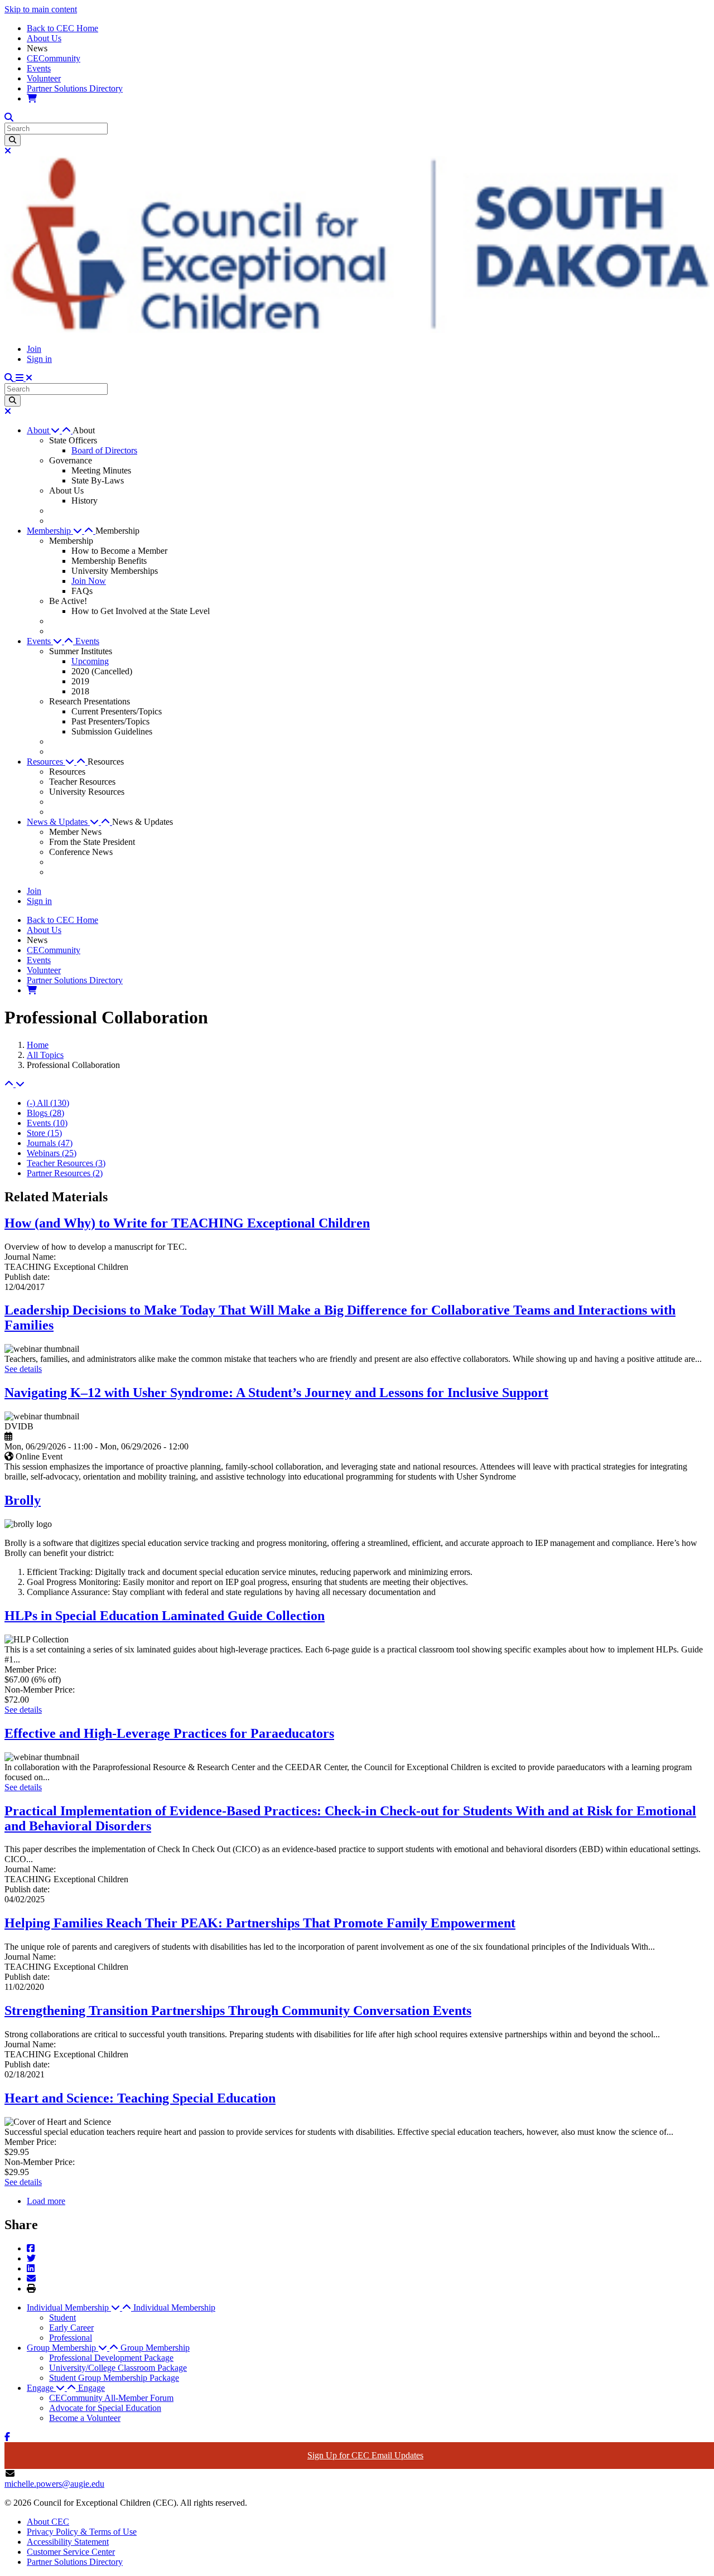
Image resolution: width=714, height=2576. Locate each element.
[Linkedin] (31, 2268)
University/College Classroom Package (118, 2368)
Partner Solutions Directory (75, 88)
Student (62, 2318)
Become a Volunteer (85, 2418)
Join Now (89, 581)
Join (34, 349)
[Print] (31, 2289)
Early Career (71, 2328)
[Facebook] (31, 2248)
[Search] (13, 140)
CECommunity (54, 58)
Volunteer (44, 78)
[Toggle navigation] (24, 378)
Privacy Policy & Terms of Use (82, 2532)
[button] (50, 430)
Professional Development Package (111, 2358)
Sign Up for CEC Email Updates (365, 2455)
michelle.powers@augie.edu (54, 2484)
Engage (91, 2388)
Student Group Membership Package (114, 2378)
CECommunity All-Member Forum (111, 2398)
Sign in (39, 359)
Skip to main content (41, 9)
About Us (44, 38)
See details (23, 1369)
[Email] (31, 2278)
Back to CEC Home (62, 28)
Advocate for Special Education (105, 2408)
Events (39, 68)
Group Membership (155, 2348)
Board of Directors (104, 450)
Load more (46, 2201)
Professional (71, 2338)
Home (38, 1045)
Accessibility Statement (68, 2542)
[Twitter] (31, 2258)
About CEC (48, 2522)
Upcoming (90, 661)
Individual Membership (174, 2307)
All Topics (45, 1055)
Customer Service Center (71, 2552)
